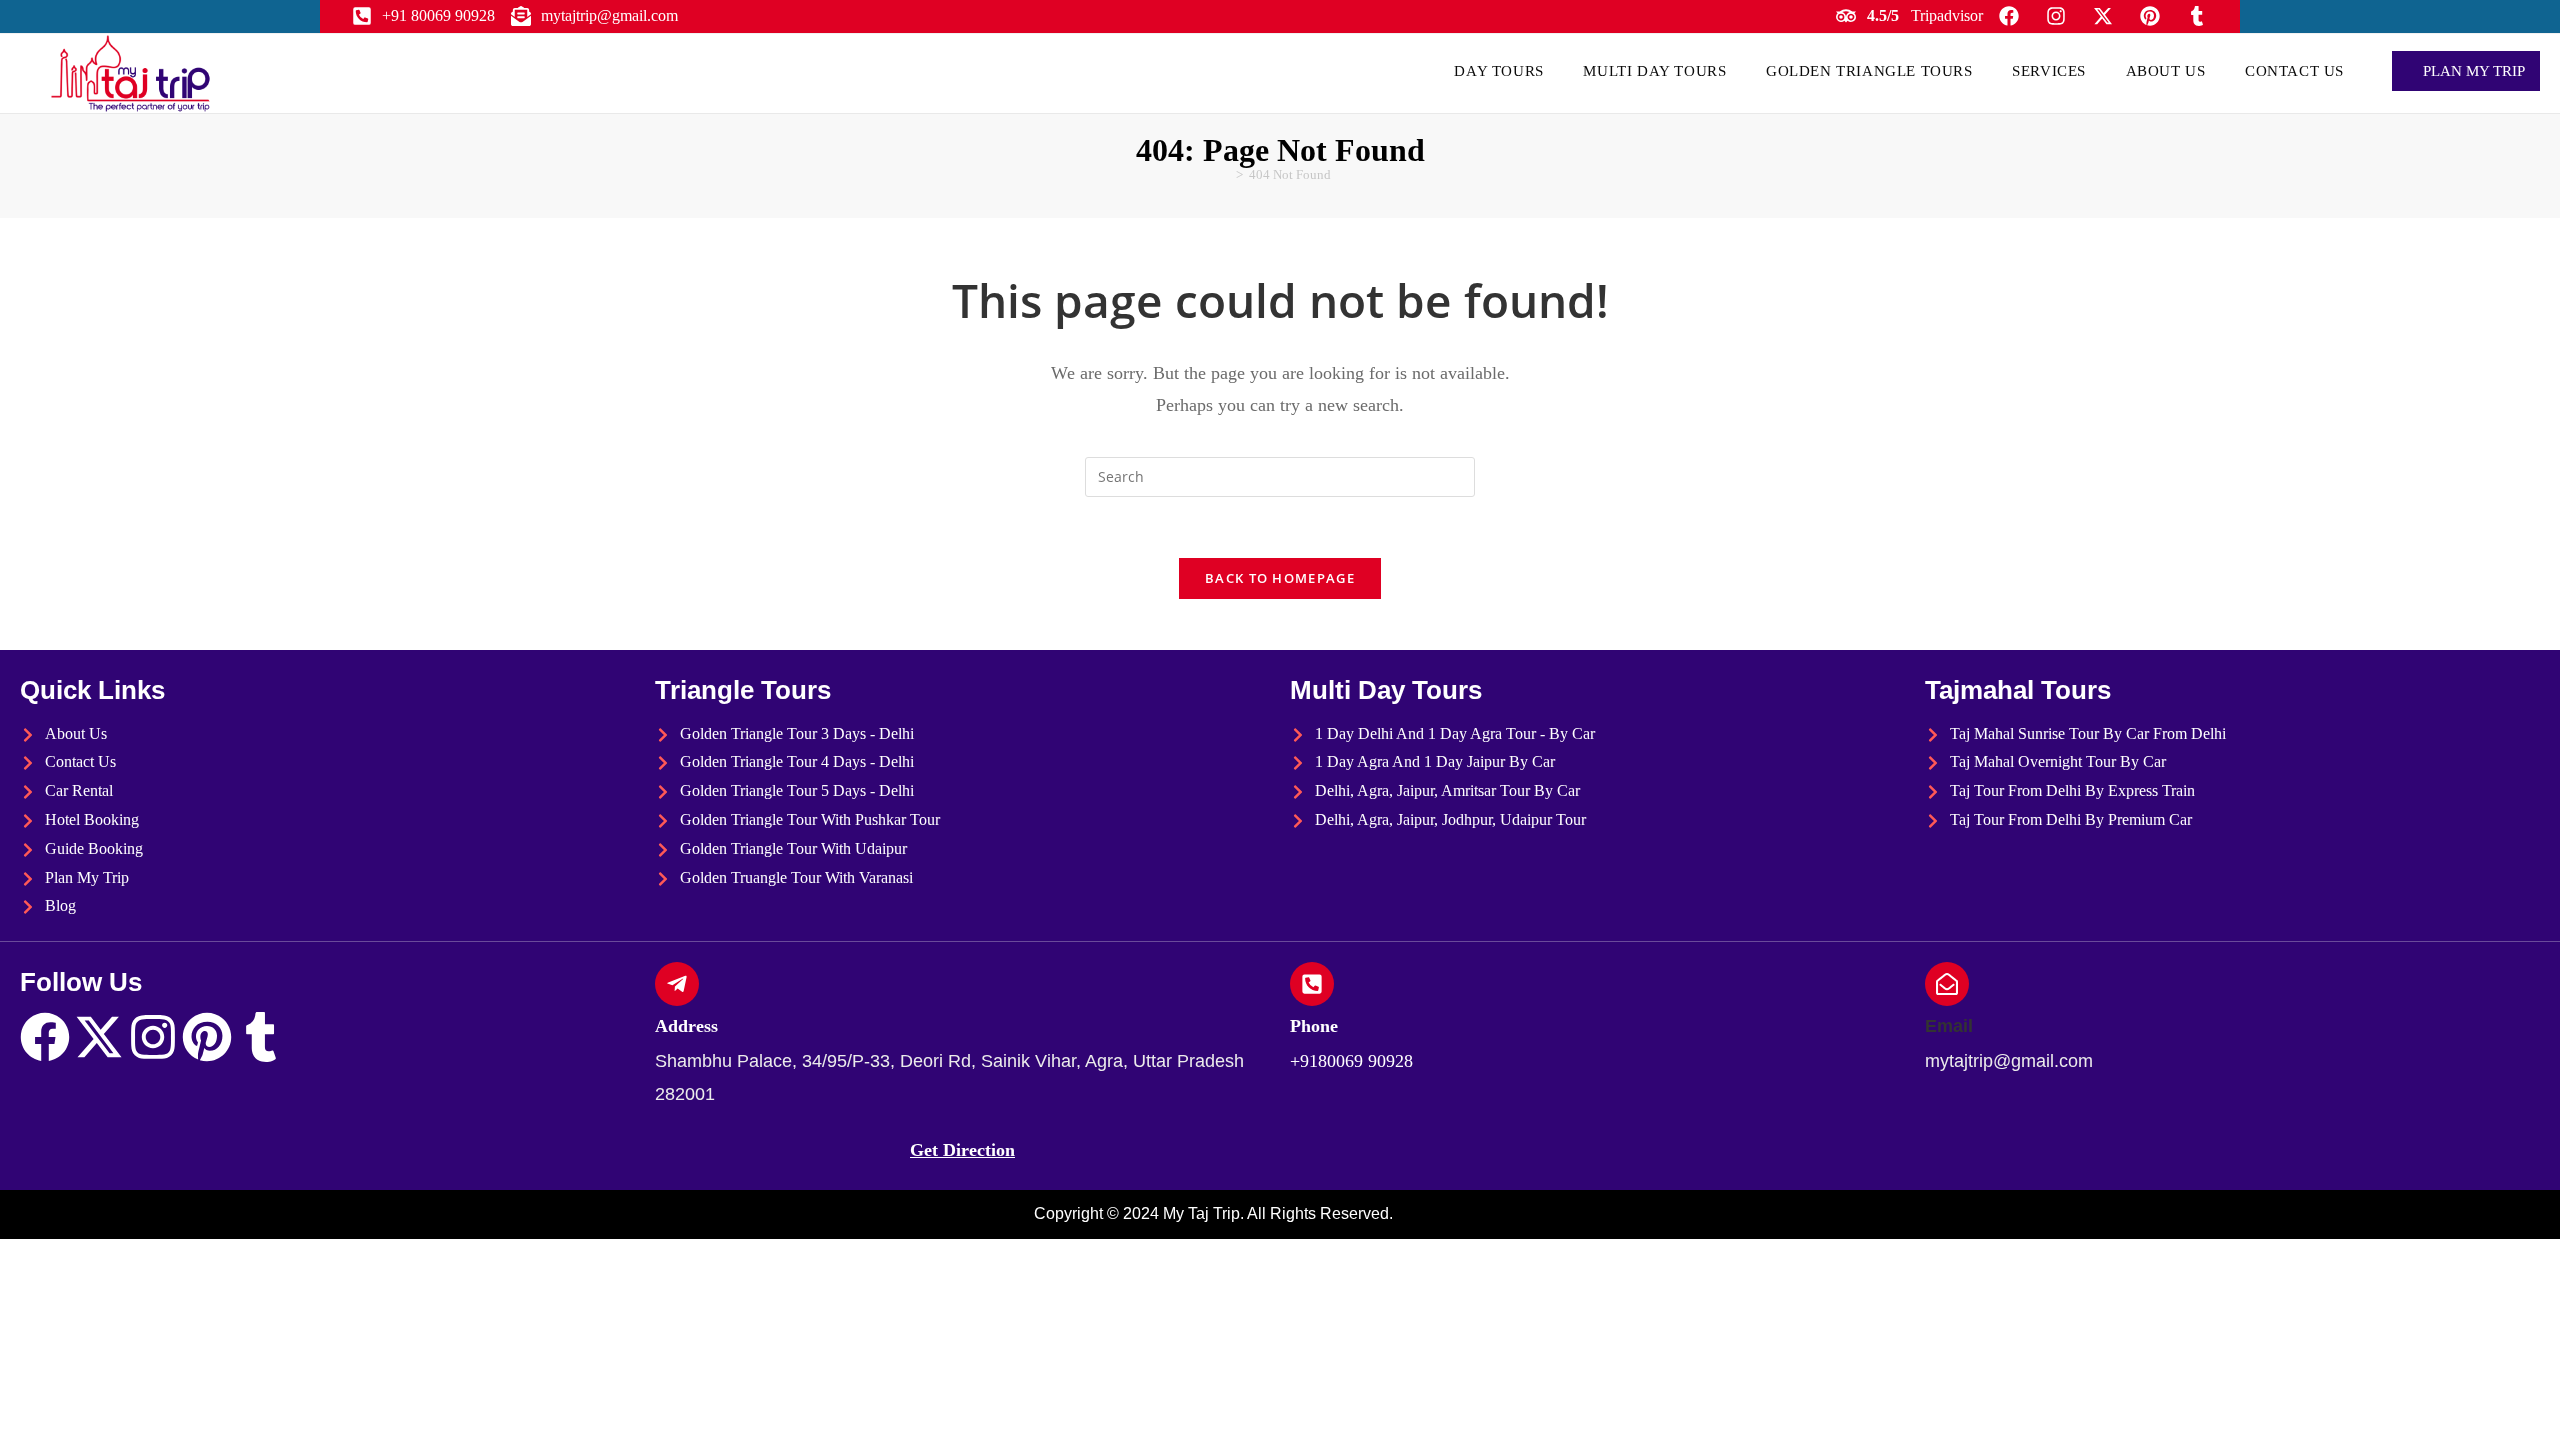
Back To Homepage (1280, 578)
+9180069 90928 (1351, 1061)
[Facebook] (45, 1037)
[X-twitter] (99, 1037)
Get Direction (962, 1150)
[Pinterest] (207, 1037)
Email (1949, 1026)
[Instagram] (153, 1037)
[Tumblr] (261, 1037)
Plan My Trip (2472, 71)
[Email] (1947, 984)
